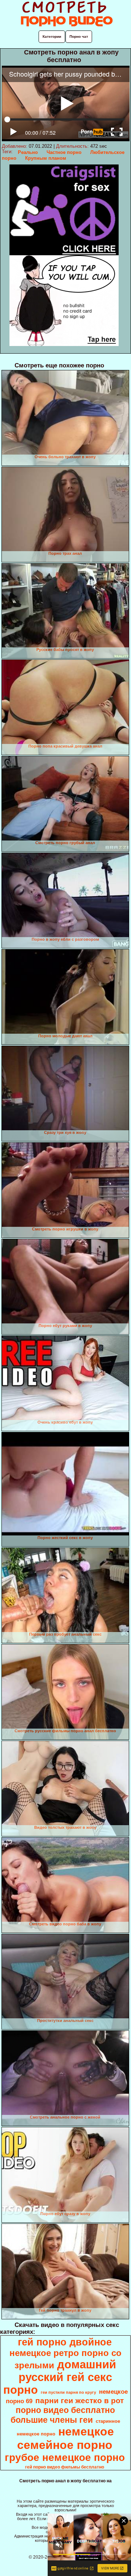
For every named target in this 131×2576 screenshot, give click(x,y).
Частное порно (64, 152)
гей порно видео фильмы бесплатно (65, 2467)
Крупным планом (46, 158)
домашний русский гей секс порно (60, 2377)
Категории (52, 36)
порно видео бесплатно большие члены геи (63, 2415)
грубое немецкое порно (65, 2457)
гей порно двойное (65, 2342)
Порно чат (79, 36)
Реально (28, 152)
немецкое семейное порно (66, 2438)
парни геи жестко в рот (80, 2401)
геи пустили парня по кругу (68, 2392)
